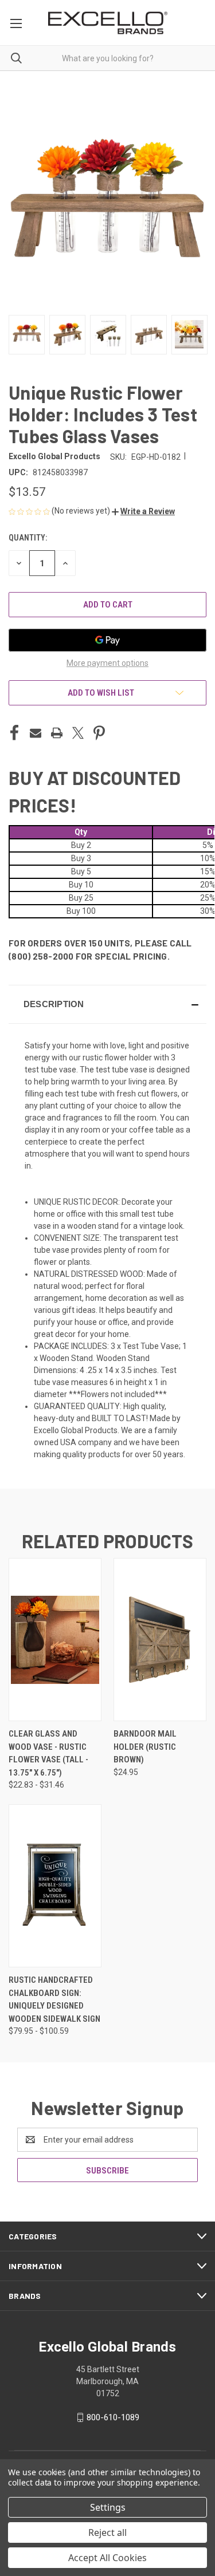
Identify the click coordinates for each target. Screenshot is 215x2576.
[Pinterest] (99, 733)
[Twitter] (78, 733)
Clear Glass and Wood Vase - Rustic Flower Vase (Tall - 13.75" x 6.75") (48, 1753)
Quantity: (28, 538)
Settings (108, 2507)
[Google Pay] (107, 640)
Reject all (107, 2532)
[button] (143, 511)
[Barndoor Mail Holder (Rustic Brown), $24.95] (160, 1640)
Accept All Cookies (107, 2558)
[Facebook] (14, 733)
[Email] (36, 733)
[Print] (57, 733)
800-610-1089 (113, 2417)
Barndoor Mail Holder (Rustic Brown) (145, 1747)
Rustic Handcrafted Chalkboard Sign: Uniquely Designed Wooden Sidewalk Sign (54, 1999)
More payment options (107, 663)
